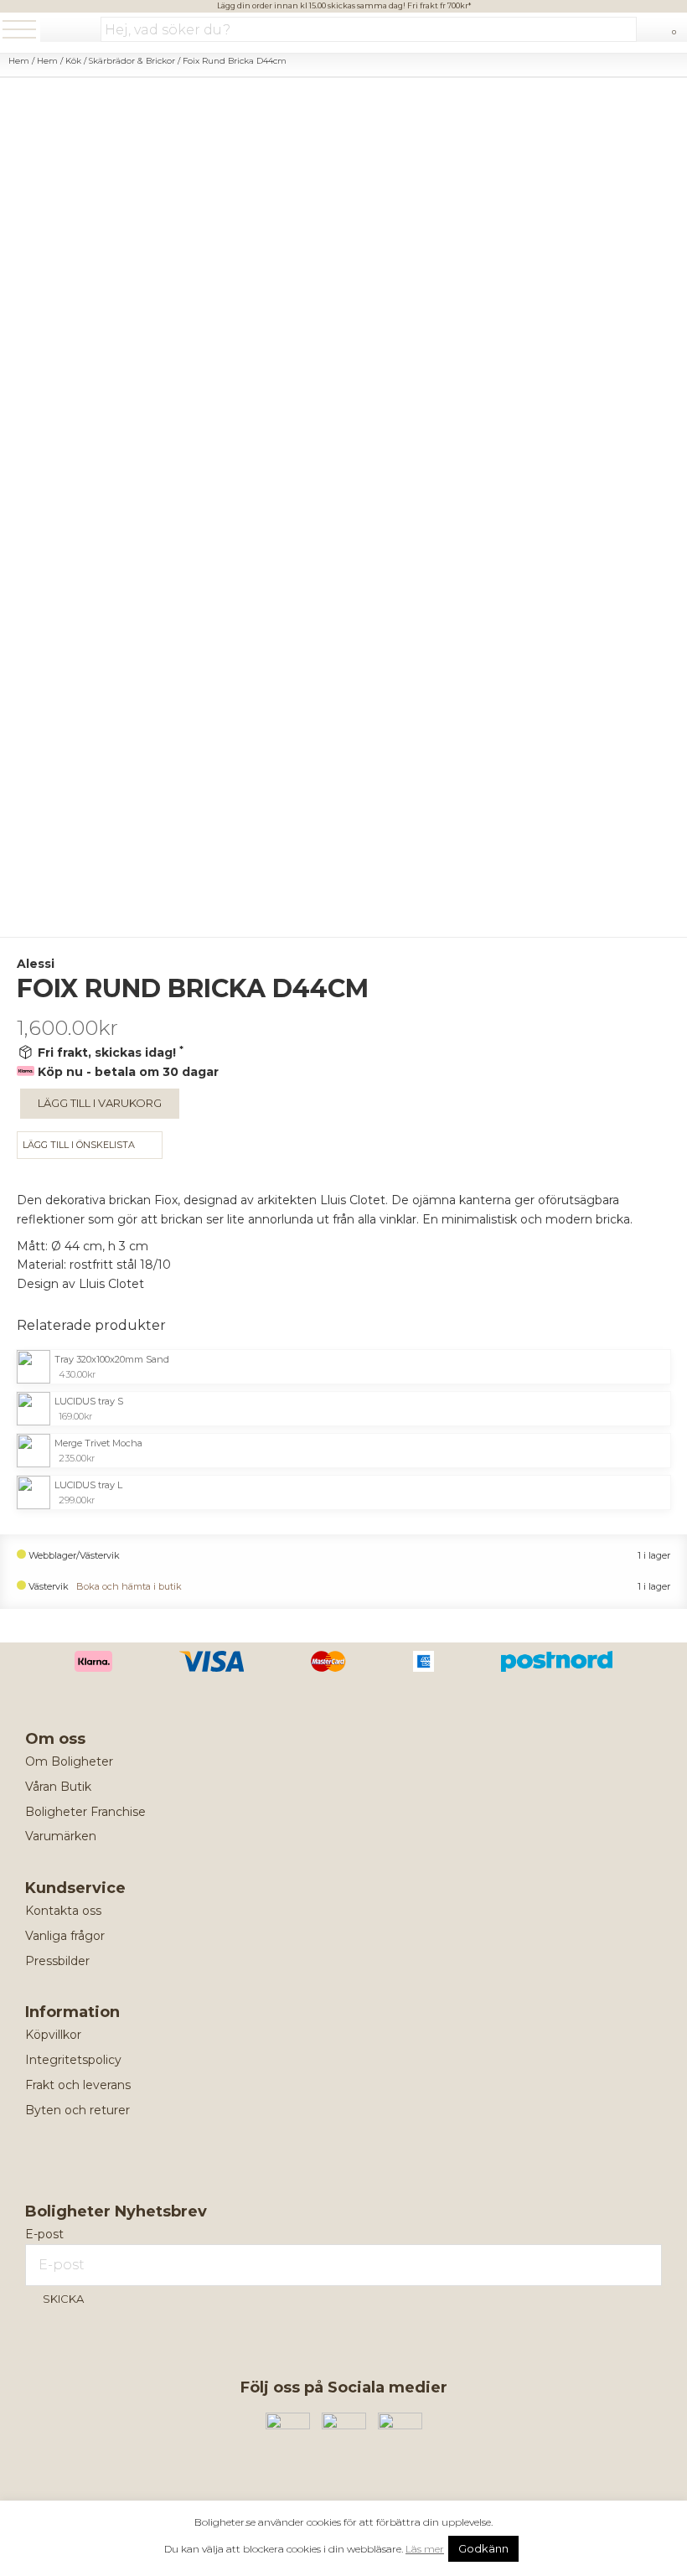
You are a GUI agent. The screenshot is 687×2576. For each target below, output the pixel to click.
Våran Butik (58, 1787)
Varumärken (61, 1836)
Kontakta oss (63, 1911)
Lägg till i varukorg (100, 1103)
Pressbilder (57, 1961)
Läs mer (425, 2549)
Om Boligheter (69, 1761)
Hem (19, 61)
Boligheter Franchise (85, 1812)
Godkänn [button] (483, 2548)
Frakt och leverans (78, 2085)
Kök (73, 61)
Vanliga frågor (65, 1936)
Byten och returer (77, 2110)
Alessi (36, 964)
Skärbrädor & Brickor (132, 61)
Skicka (63, 2299)
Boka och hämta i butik (129, 1587)
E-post (44, 2234)
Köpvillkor (53, 2035)
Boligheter (71, 31)
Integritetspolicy (73, 2060)
